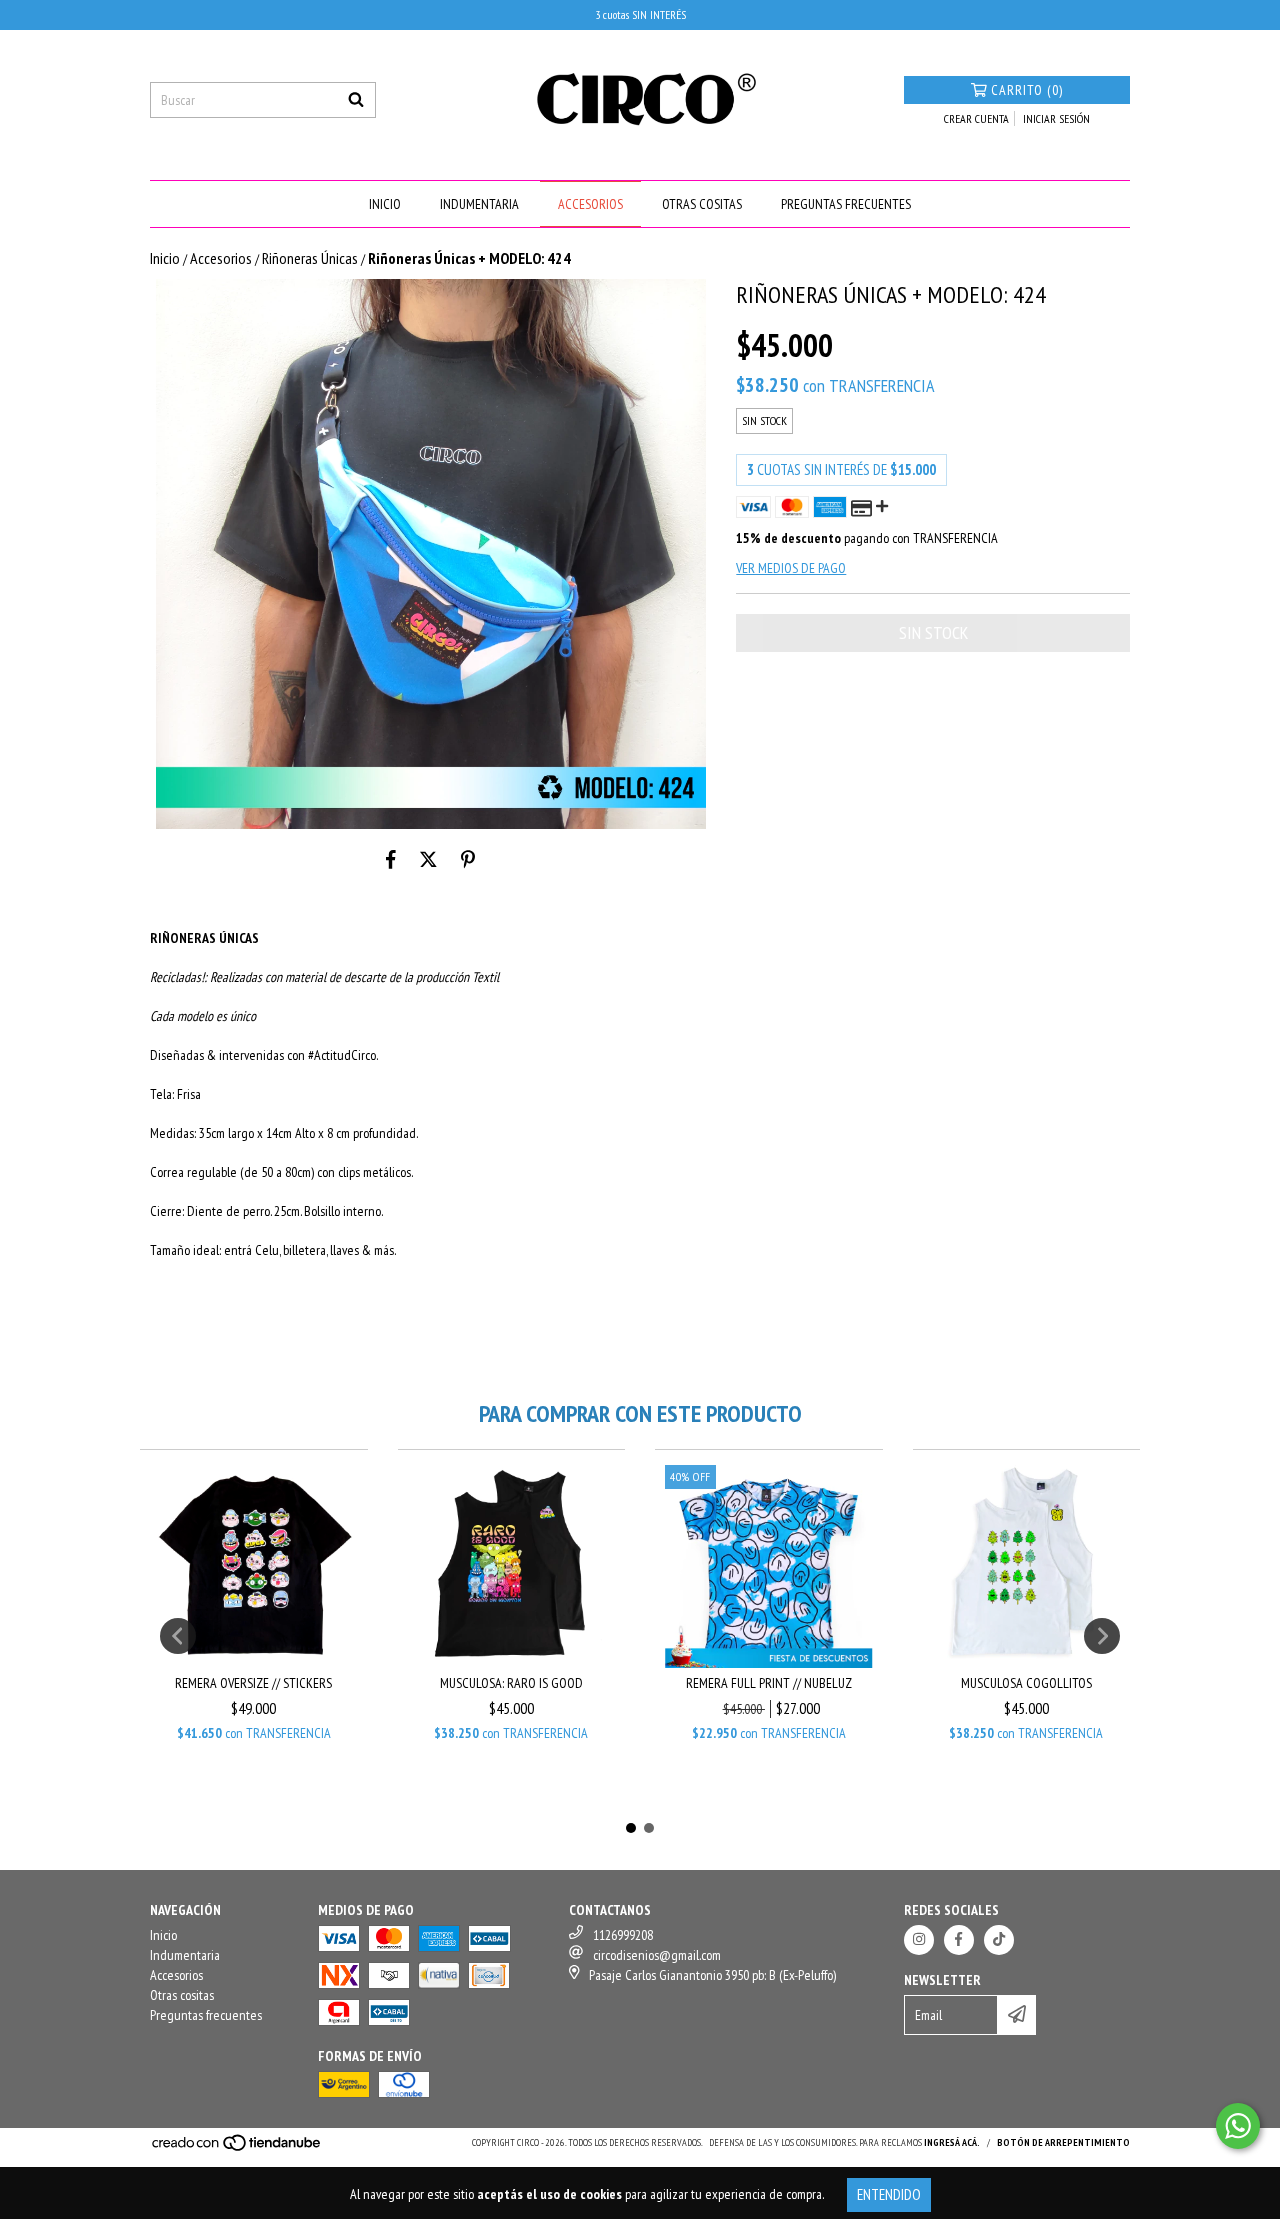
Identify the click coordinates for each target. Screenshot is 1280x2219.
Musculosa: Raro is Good (511, 1683)
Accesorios (590, 204)
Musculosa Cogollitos (1026, 1683)
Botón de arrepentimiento (1063, 2142)
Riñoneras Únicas (310, 258)
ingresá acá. (952, 2142)
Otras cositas (702, 204)
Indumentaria (479, 204)
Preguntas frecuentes (846, 204)
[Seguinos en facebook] (959, 1940)
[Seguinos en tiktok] (999, 1940)
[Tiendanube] (237, 2148)
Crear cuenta (976, 118)
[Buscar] (356, 100)
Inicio (385, 204)
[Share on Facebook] (391, 859)
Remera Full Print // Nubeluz (769, 1683)
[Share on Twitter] (428, 859)
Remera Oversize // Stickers (253, 1683)
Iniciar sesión (1056, 118)
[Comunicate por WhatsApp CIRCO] (1238, 2126)
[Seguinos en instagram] (919, 1940)
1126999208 (623, 1935)
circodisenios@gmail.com (657, 1955)
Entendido (889, 2194)
